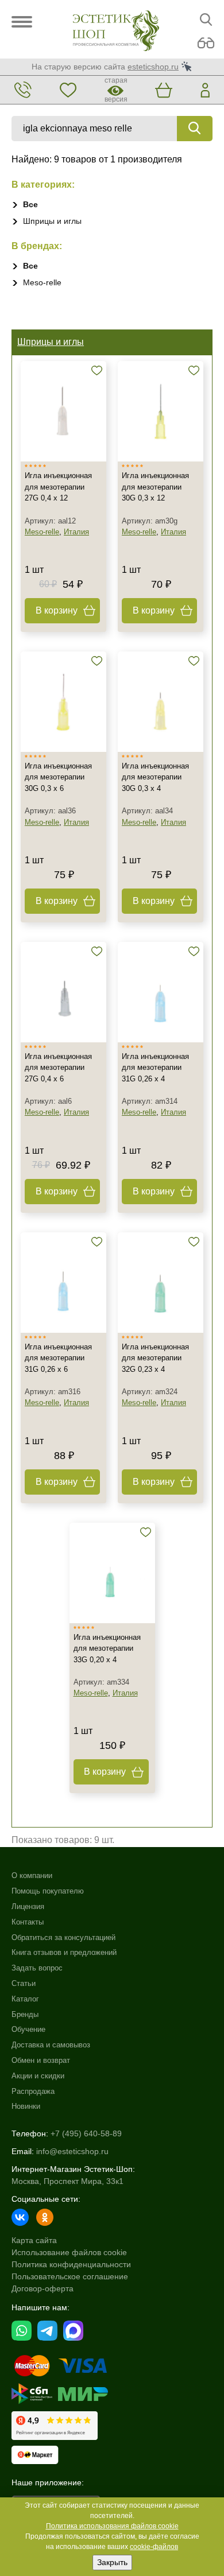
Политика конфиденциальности (71, 2264)
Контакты (28, 1922)
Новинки (26, 2106)
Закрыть (112, 2562)
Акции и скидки (38, 2076)
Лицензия (28, 1906)
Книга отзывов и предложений (64, 1952)
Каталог (25, 1999)
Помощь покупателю (48, 1891)
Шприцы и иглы (52, 221)
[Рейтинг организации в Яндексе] (55, 2426)
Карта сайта (34, 2240)
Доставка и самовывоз (51, 2045)
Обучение (28, 2029)
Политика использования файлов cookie (112, 2526)
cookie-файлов (154, 2547)
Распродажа (33, 2091)
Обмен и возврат (41, 2060)
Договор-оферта (43, 2288)
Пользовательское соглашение (70, 2276)
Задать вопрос (37, 1968)
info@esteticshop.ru (72, 2151)
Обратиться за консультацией (63, 1937)
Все (30, 204)
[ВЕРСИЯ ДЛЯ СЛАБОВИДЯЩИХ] (206, 43)
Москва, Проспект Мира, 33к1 (67, 2181)
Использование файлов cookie (69, 2252)
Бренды (25, 2014)
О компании (32, 1875)
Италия (76, 532)
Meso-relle (42, 282)
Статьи (24, 1983)
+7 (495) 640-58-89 (86, 2133)
